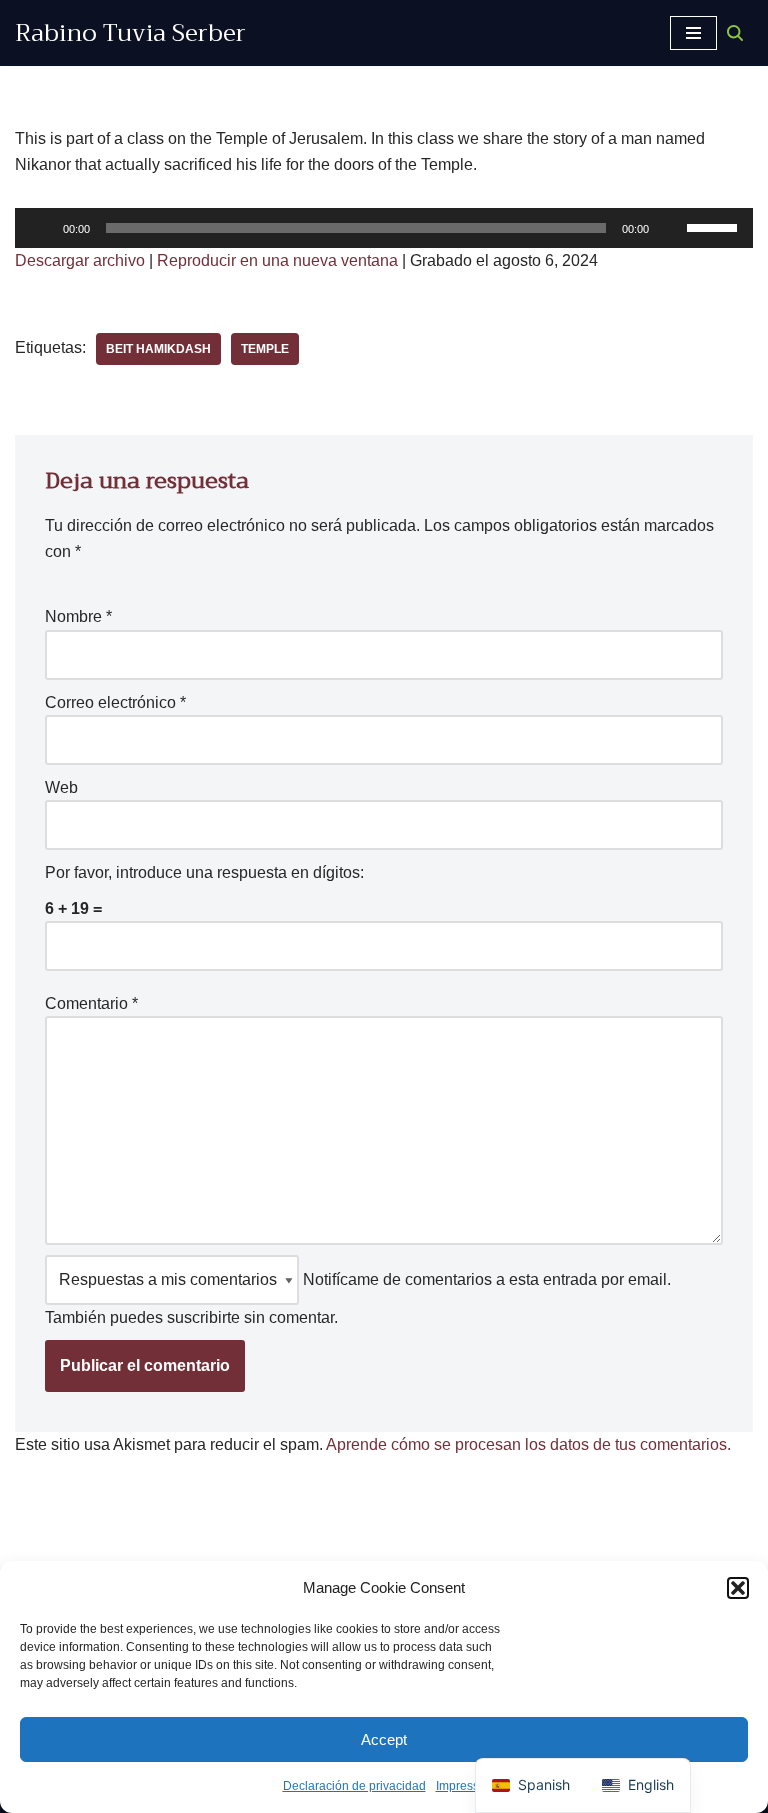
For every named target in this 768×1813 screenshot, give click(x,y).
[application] (384, 228)
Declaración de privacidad (354, 1786)
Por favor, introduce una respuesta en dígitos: (204, 872)
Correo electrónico (115, 702)
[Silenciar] (671, 228)
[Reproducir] (41, 228)
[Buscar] (735, 33)
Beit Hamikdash (158, 349)
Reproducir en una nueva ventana (277, 260)
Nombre (78, 616)
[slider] (715, 226)
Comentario (91, 1003)
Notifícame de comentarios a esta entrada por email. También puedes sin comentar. (358, 1298)
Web (61, 787)
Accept (384, 1739)
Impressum (466, 1786)
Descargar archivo (80, 260)
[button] (738, 1588)
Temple (265, 349)
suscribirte (203, 1317)
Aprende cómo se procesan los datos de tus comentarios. (528, 1444)
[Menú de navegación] (693, 33)
